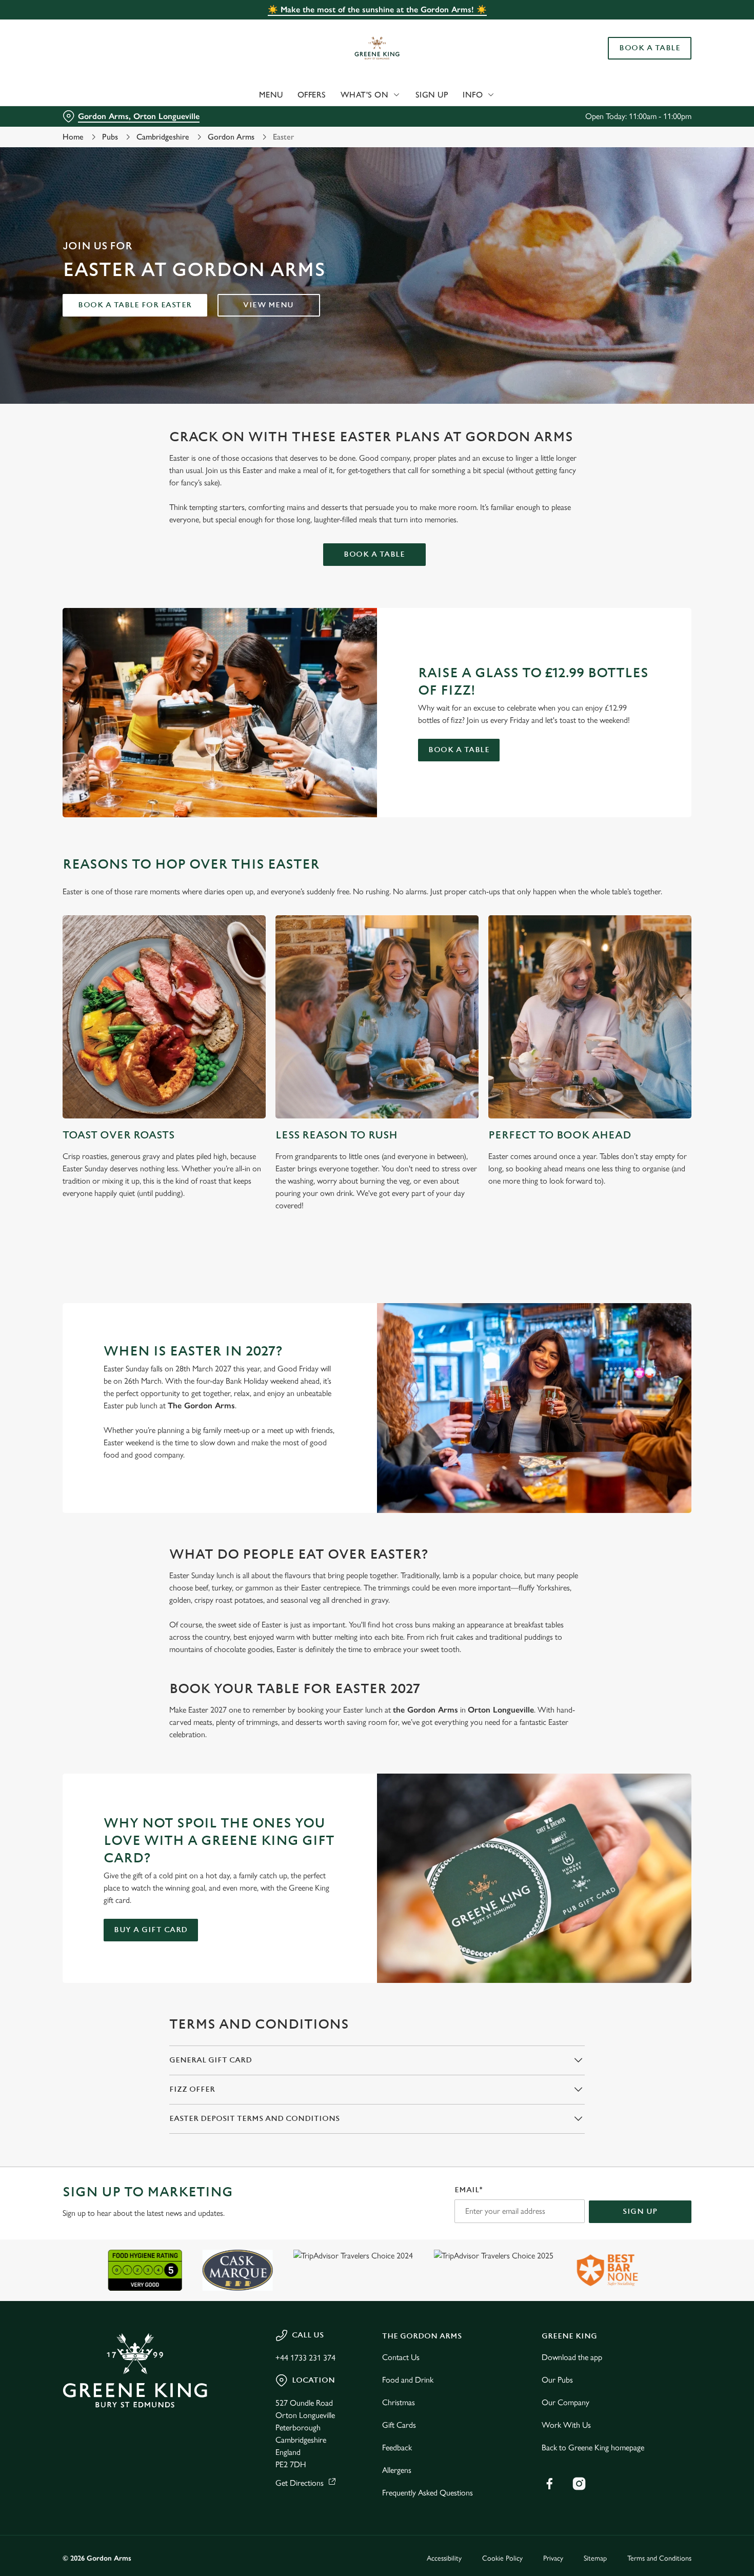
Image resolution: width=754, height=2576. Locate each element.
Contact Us (401, 2357)
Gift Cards (399, 2425)
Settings (526, 108)
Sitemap (595, 2558)
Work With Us (566, 2425)
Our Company (565, 2402)
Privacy (553, 2558)
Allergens (397, 2470)
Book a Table (459, 750)
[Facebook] (549, 2484)
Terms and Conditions (659, 2558)
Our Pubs (557, 2380)
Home (73, 137)
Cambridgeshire (163, 137)
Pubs (110, 137)
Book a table (374, 554)
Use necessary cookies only (668, 61)
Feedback (397, 2447)
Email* (469, 2190)
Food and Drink (408, 2380)
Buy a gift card (151, 1930)
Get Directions (300, 2483)
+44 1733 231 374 (305, 2358)
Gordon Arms (231, 137)
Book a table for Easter (135, 305)
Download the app (572, 2357)
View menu (269, 305)
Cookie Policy (502, 2558)
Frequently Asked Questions (428, 2493)
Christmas (399, 2402)
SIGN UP (640, 2211)
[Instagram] (579, 2484)
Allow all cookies (668, 27)
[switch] (295, 108)
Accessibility (444, 2558)
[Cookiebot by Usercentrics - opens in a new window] (66, 108)
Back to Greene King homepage (593, 2447)
